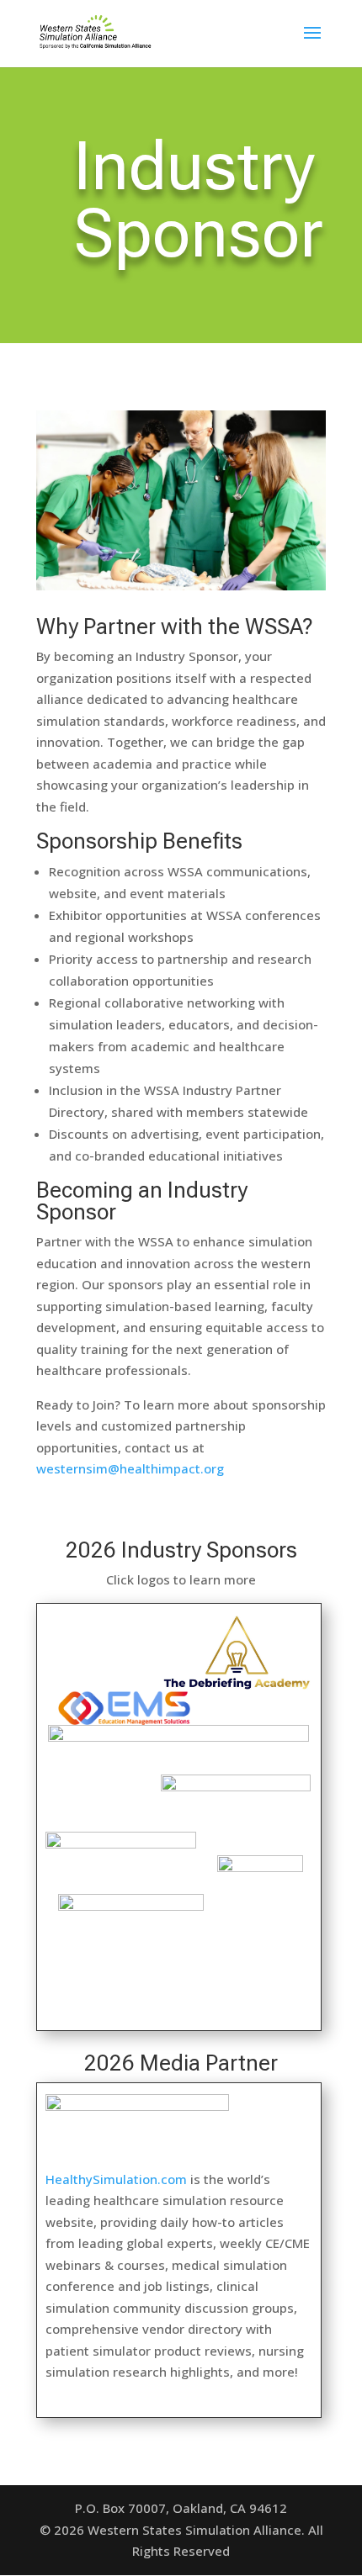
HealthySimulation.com (116, 2179)
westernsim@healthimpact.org (130, 1468)
